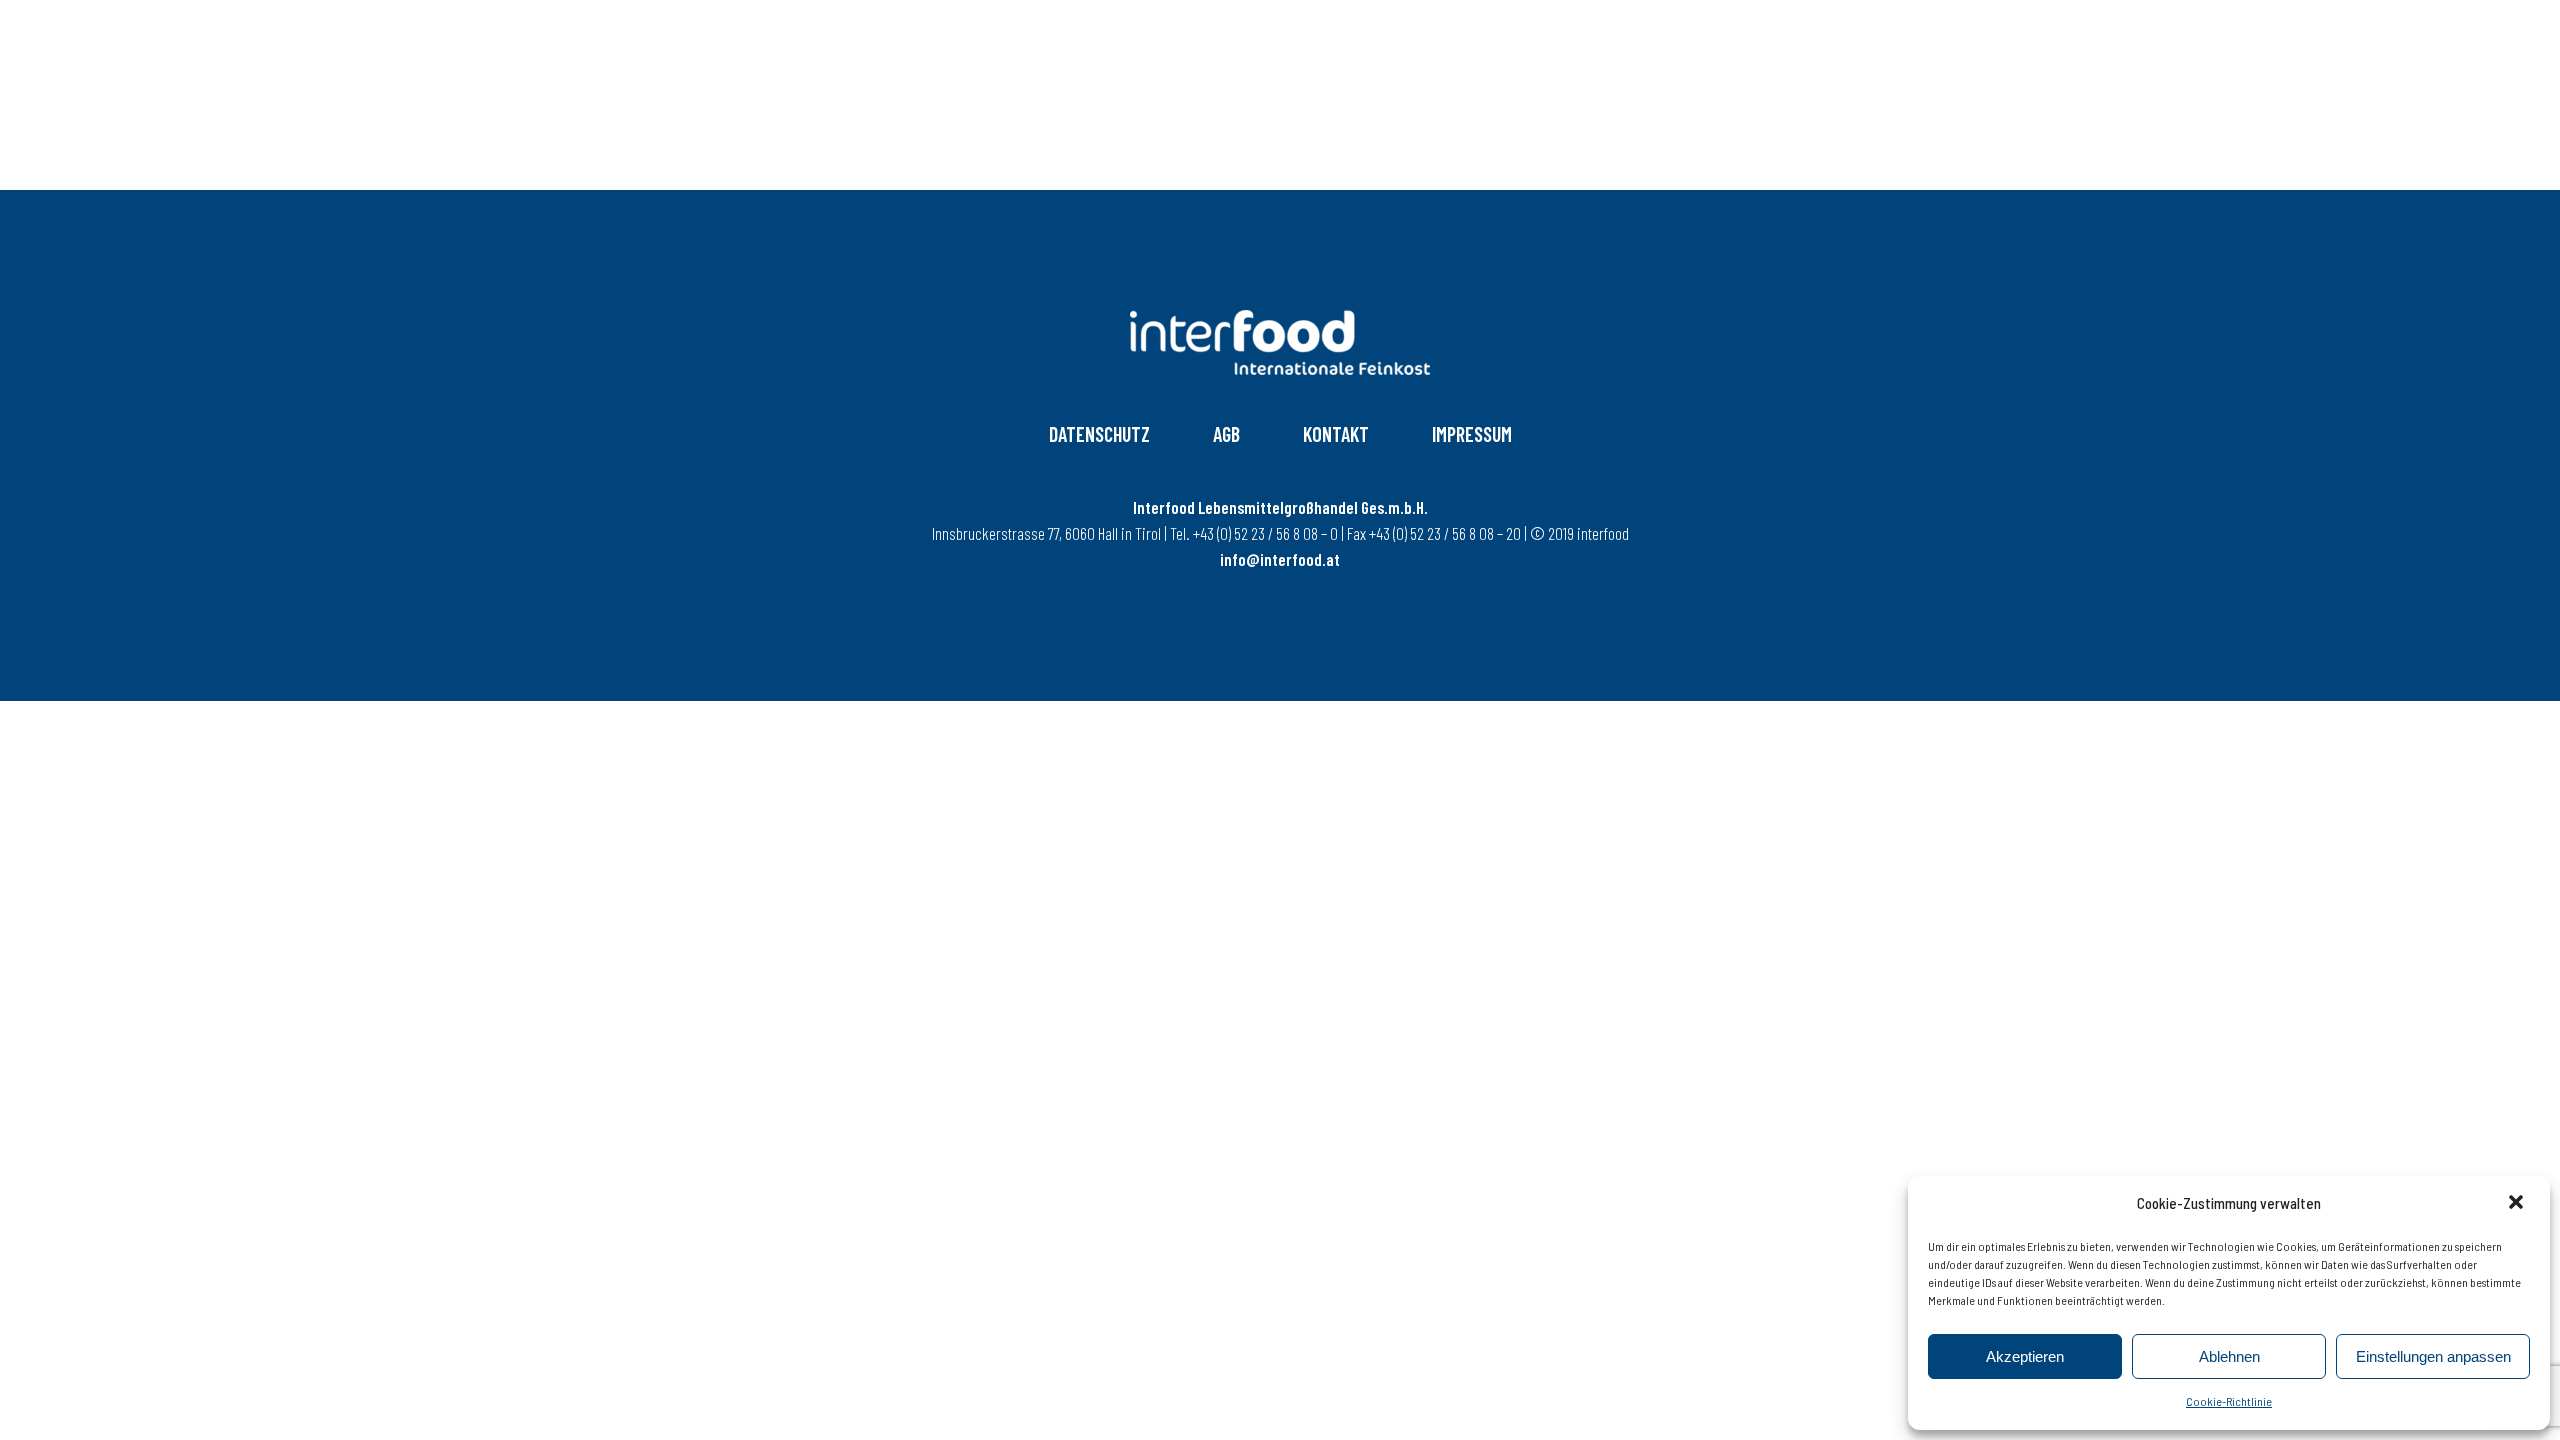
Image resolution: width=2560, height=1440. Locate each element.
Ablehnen (2229, 1356)
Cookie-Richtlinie (2229, 1401)
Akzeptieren (2025, 1356)
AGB (1226, 434)
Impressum (1472, 434)
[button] (2518, 1204)
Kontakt (1336, 434)
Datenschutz (1099, 434)
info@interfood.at (1280, 559)
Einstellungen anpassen (2433, 1356)
